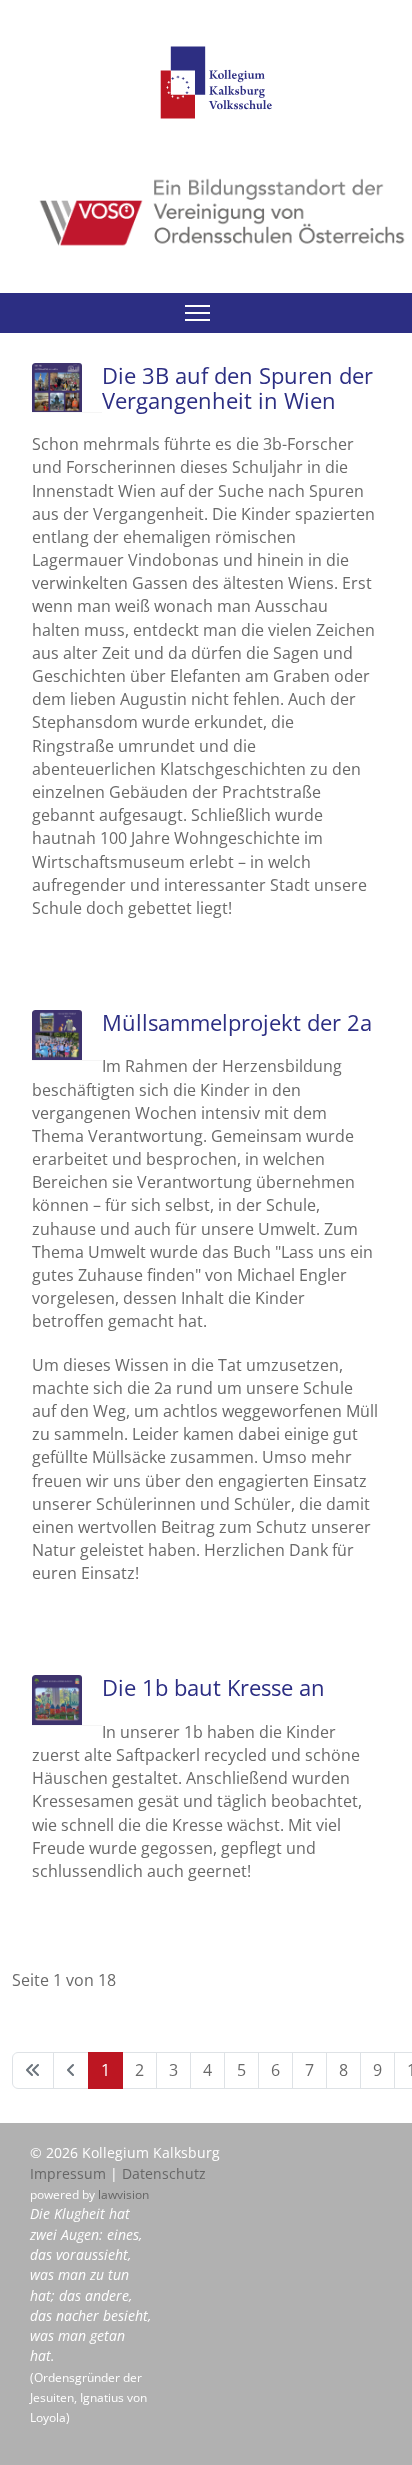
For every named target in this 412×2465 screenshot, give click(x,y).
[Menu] (197, 313)
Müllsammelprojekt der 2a (237, 1022)
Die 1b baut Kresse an (213, 1687)
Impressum (68, 2173)
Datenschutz (164, 2173)
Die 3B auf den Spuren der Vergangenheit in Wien (237, 387)
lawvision (123, 2194)
